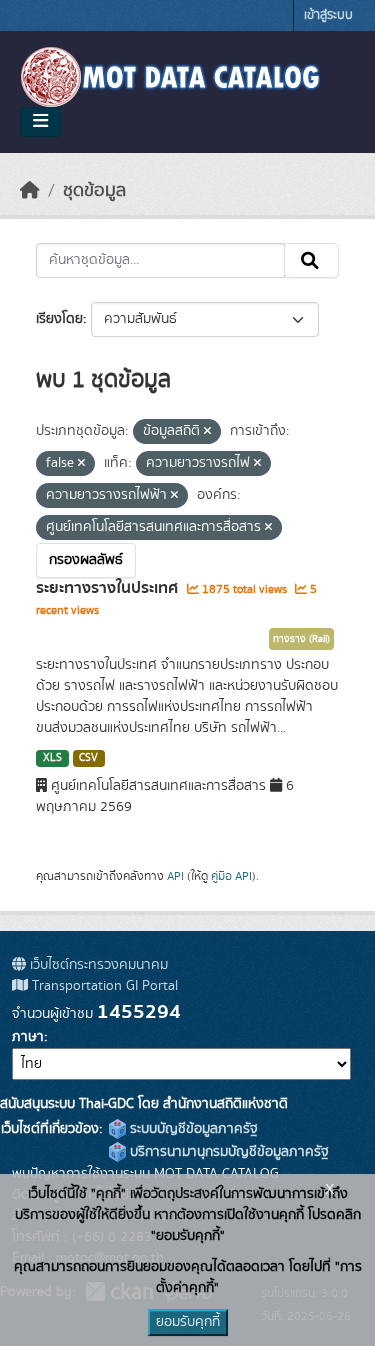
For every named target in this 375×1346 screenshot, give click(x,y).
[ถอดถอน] (207, 432)
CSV (88, 758)
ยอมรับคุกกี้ (188, 1322)
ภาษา (28, 1037)
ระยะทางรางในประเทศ (109, 588)
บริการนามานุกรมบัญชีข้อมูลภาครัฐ (227, 1152)
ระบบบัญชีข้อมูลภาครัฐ (192, 1129)
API (175, 876)
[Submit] (311, 261)
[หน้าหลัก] (30, 191)
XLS (52, 758)
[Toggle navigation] (40, 122)
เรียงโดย (59, 319)
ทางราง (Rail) (301, 639)
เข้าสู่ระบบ (328, 15)
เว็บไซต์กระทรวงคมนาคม (97, 965)
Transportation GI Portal (103, 986)
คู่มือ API (231, 876)
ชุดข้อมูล (94, 191)
